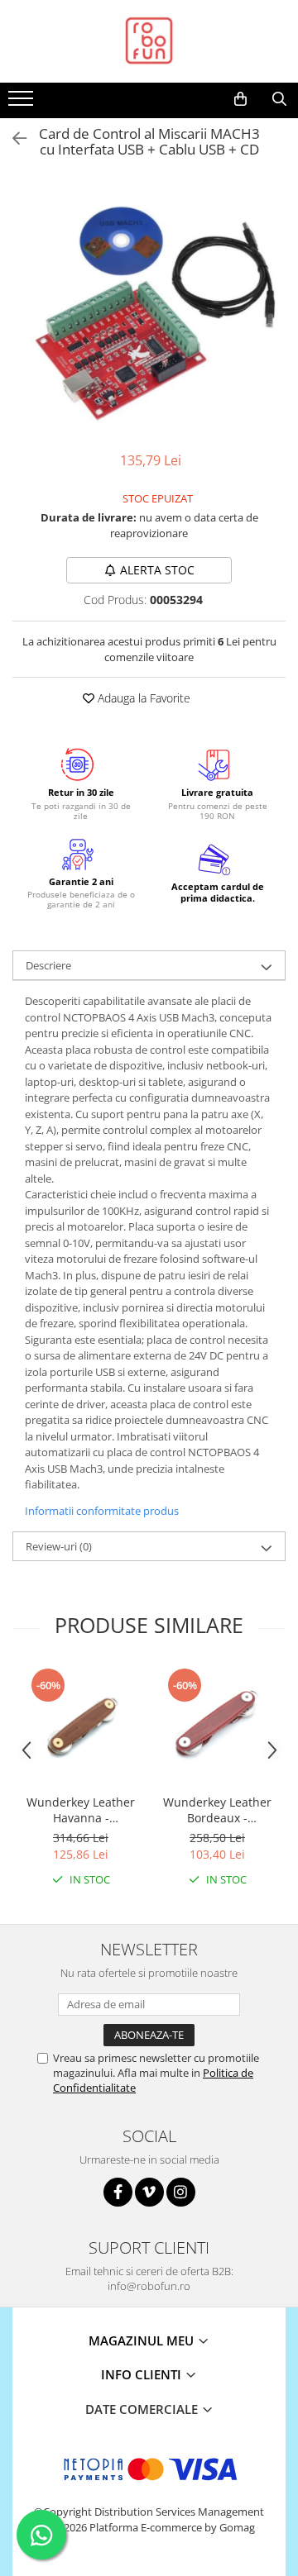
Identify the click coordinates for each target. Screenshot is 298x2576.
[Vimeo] (149, 2192)
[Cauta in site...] (279, 99)
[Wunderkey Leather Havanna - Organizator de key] (81, 1726)
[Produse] (23, 103)
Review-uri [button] (59, 1546)
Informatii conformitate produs (102, 1511)
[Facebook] (118, 2192)
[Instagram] (181, 2192)
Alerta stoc (157, 570)
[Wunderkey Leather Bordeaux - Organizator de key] (217, 1726)
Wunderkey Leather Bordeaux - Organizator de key (217, 1810)
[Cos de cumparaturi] (240, 99)
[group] (149, 308)
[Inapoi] (12, 138)
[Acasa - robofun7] (149, 41)
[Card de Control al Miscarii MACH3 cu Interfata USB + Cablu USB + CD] (149, 308)
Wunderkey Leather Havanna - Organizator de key (81, 1810)
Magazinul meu (143, 2340)
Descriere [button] (48, 965)
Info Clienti (143, 2374)
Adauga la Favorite (142, 698)
